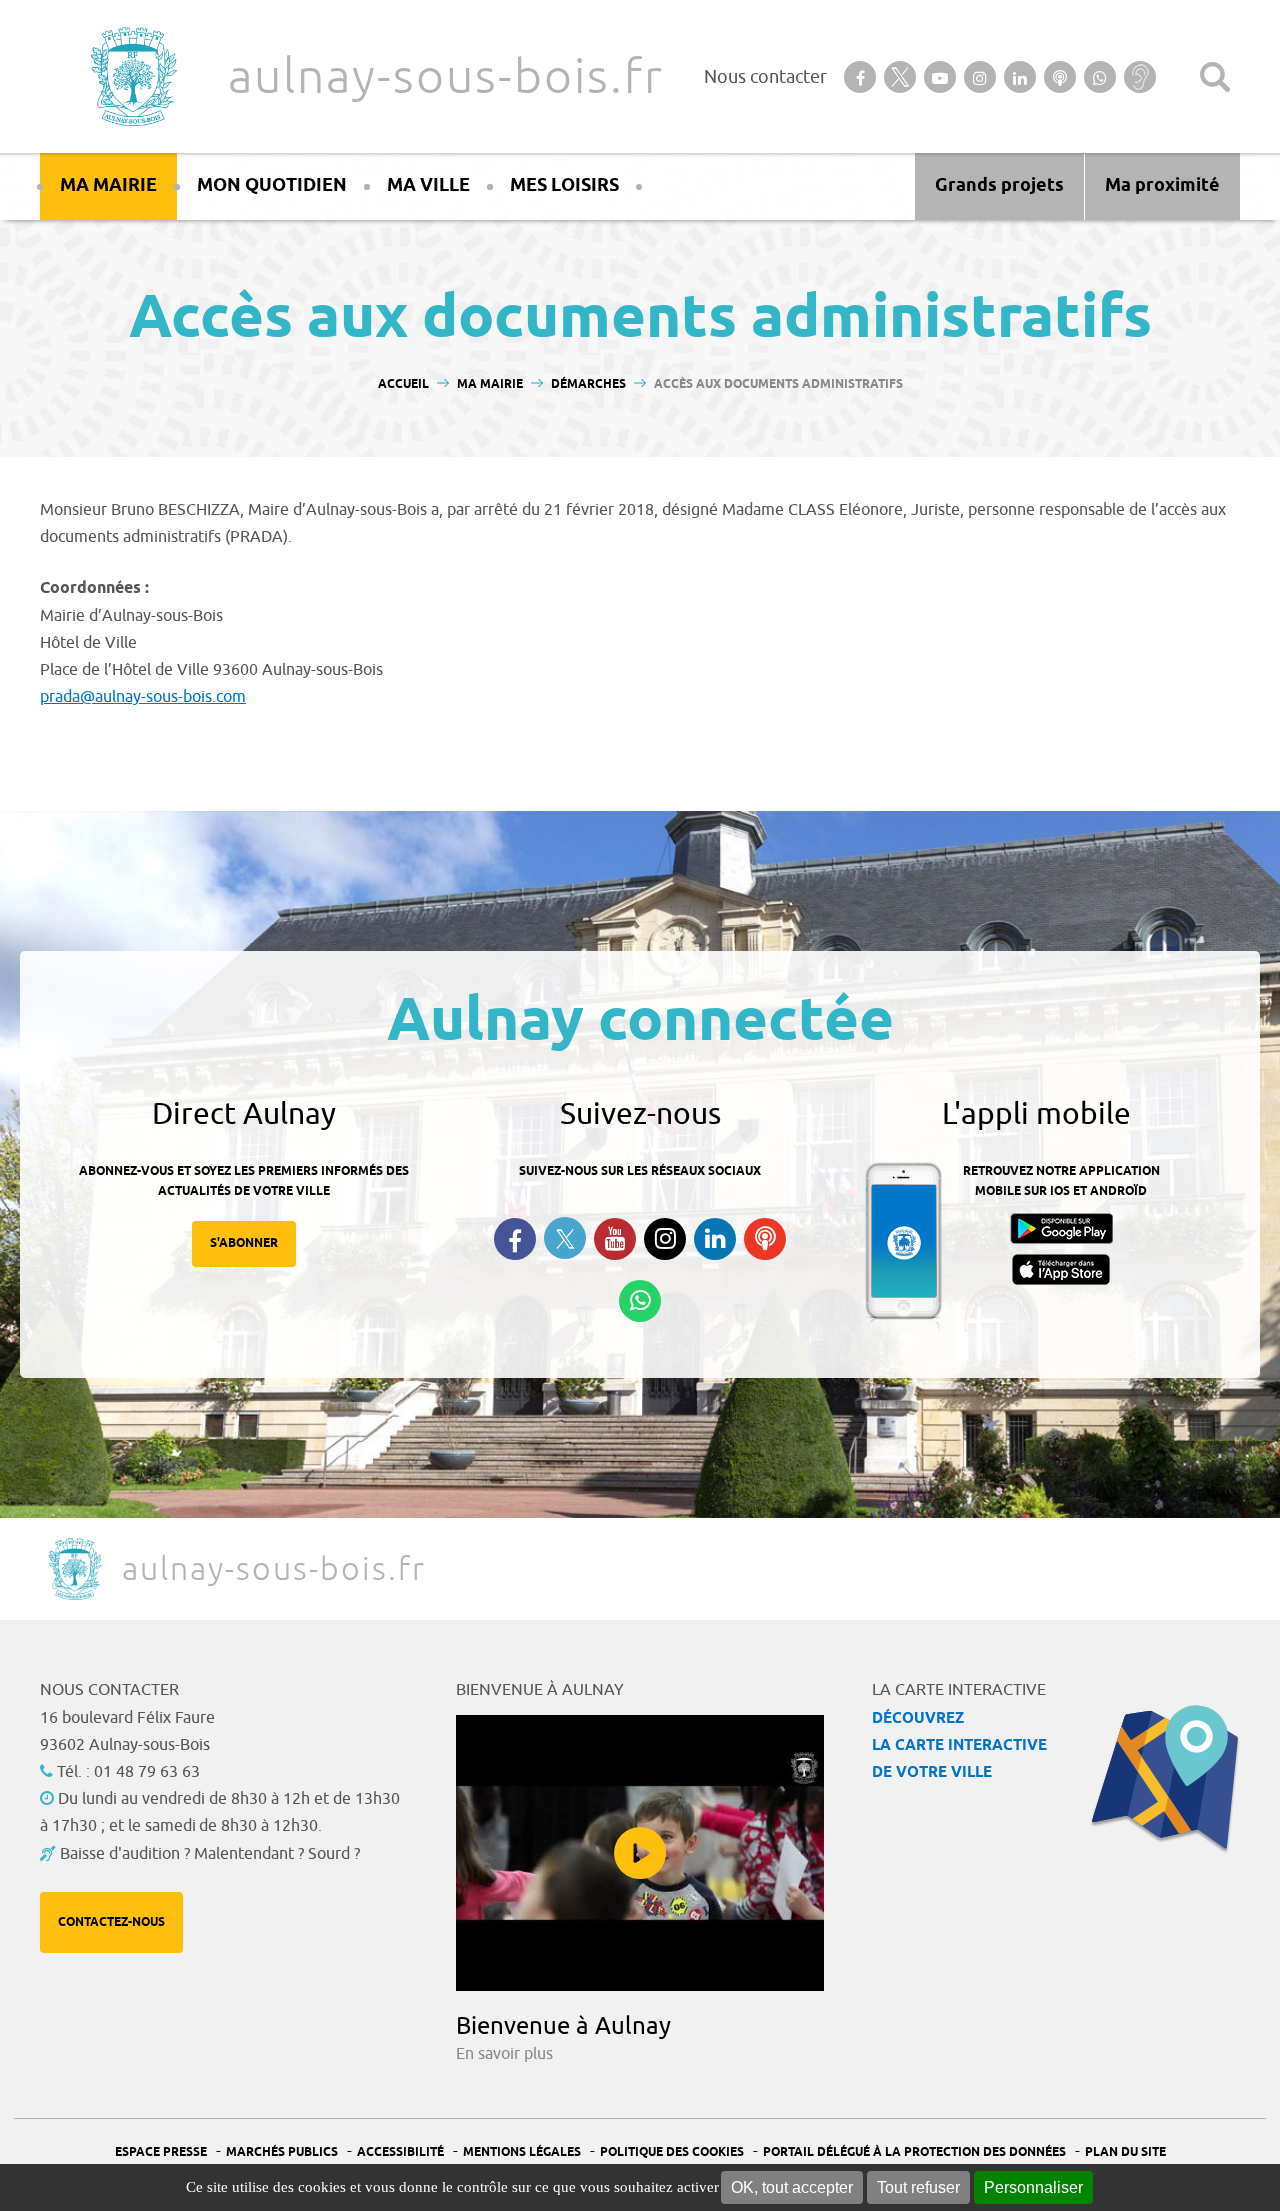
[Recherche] (1215, 77)
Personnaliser (1033, 2187)
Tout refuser (918, 2187)
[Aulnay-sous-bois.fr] (132, 76)
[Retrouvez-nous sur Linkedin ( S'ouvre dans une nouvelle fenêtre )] (715, 1239)
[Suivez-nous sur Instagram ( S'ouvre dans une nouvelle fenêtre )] (665, 1239)
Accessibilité (400, 2152)
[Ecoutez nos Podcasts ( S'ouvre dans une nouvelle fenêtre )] (765, 1239)
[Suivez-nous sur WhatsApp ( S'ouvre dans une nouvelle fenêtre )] (640, 1301)
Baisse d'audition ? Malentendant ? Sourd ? (210, 1854)
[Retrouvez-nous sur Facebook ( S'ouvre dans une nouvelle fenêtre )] (515, 1239)
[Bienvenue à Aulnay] (640, 1853)
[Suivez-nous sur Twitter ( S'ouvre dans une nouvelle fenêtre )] (565, 1238)
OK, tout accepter (792, 2187)
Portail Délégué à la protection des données (914, 2152)
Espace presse (161, 2152)
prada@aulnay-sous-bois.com (143, 697)
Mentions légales (522, 2152)
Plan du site (1125, 2152)
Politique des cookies (672, 2152)
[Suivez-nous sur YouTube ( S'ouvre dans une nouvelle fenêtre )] (615, 1239)
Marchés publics (282, 2152)
